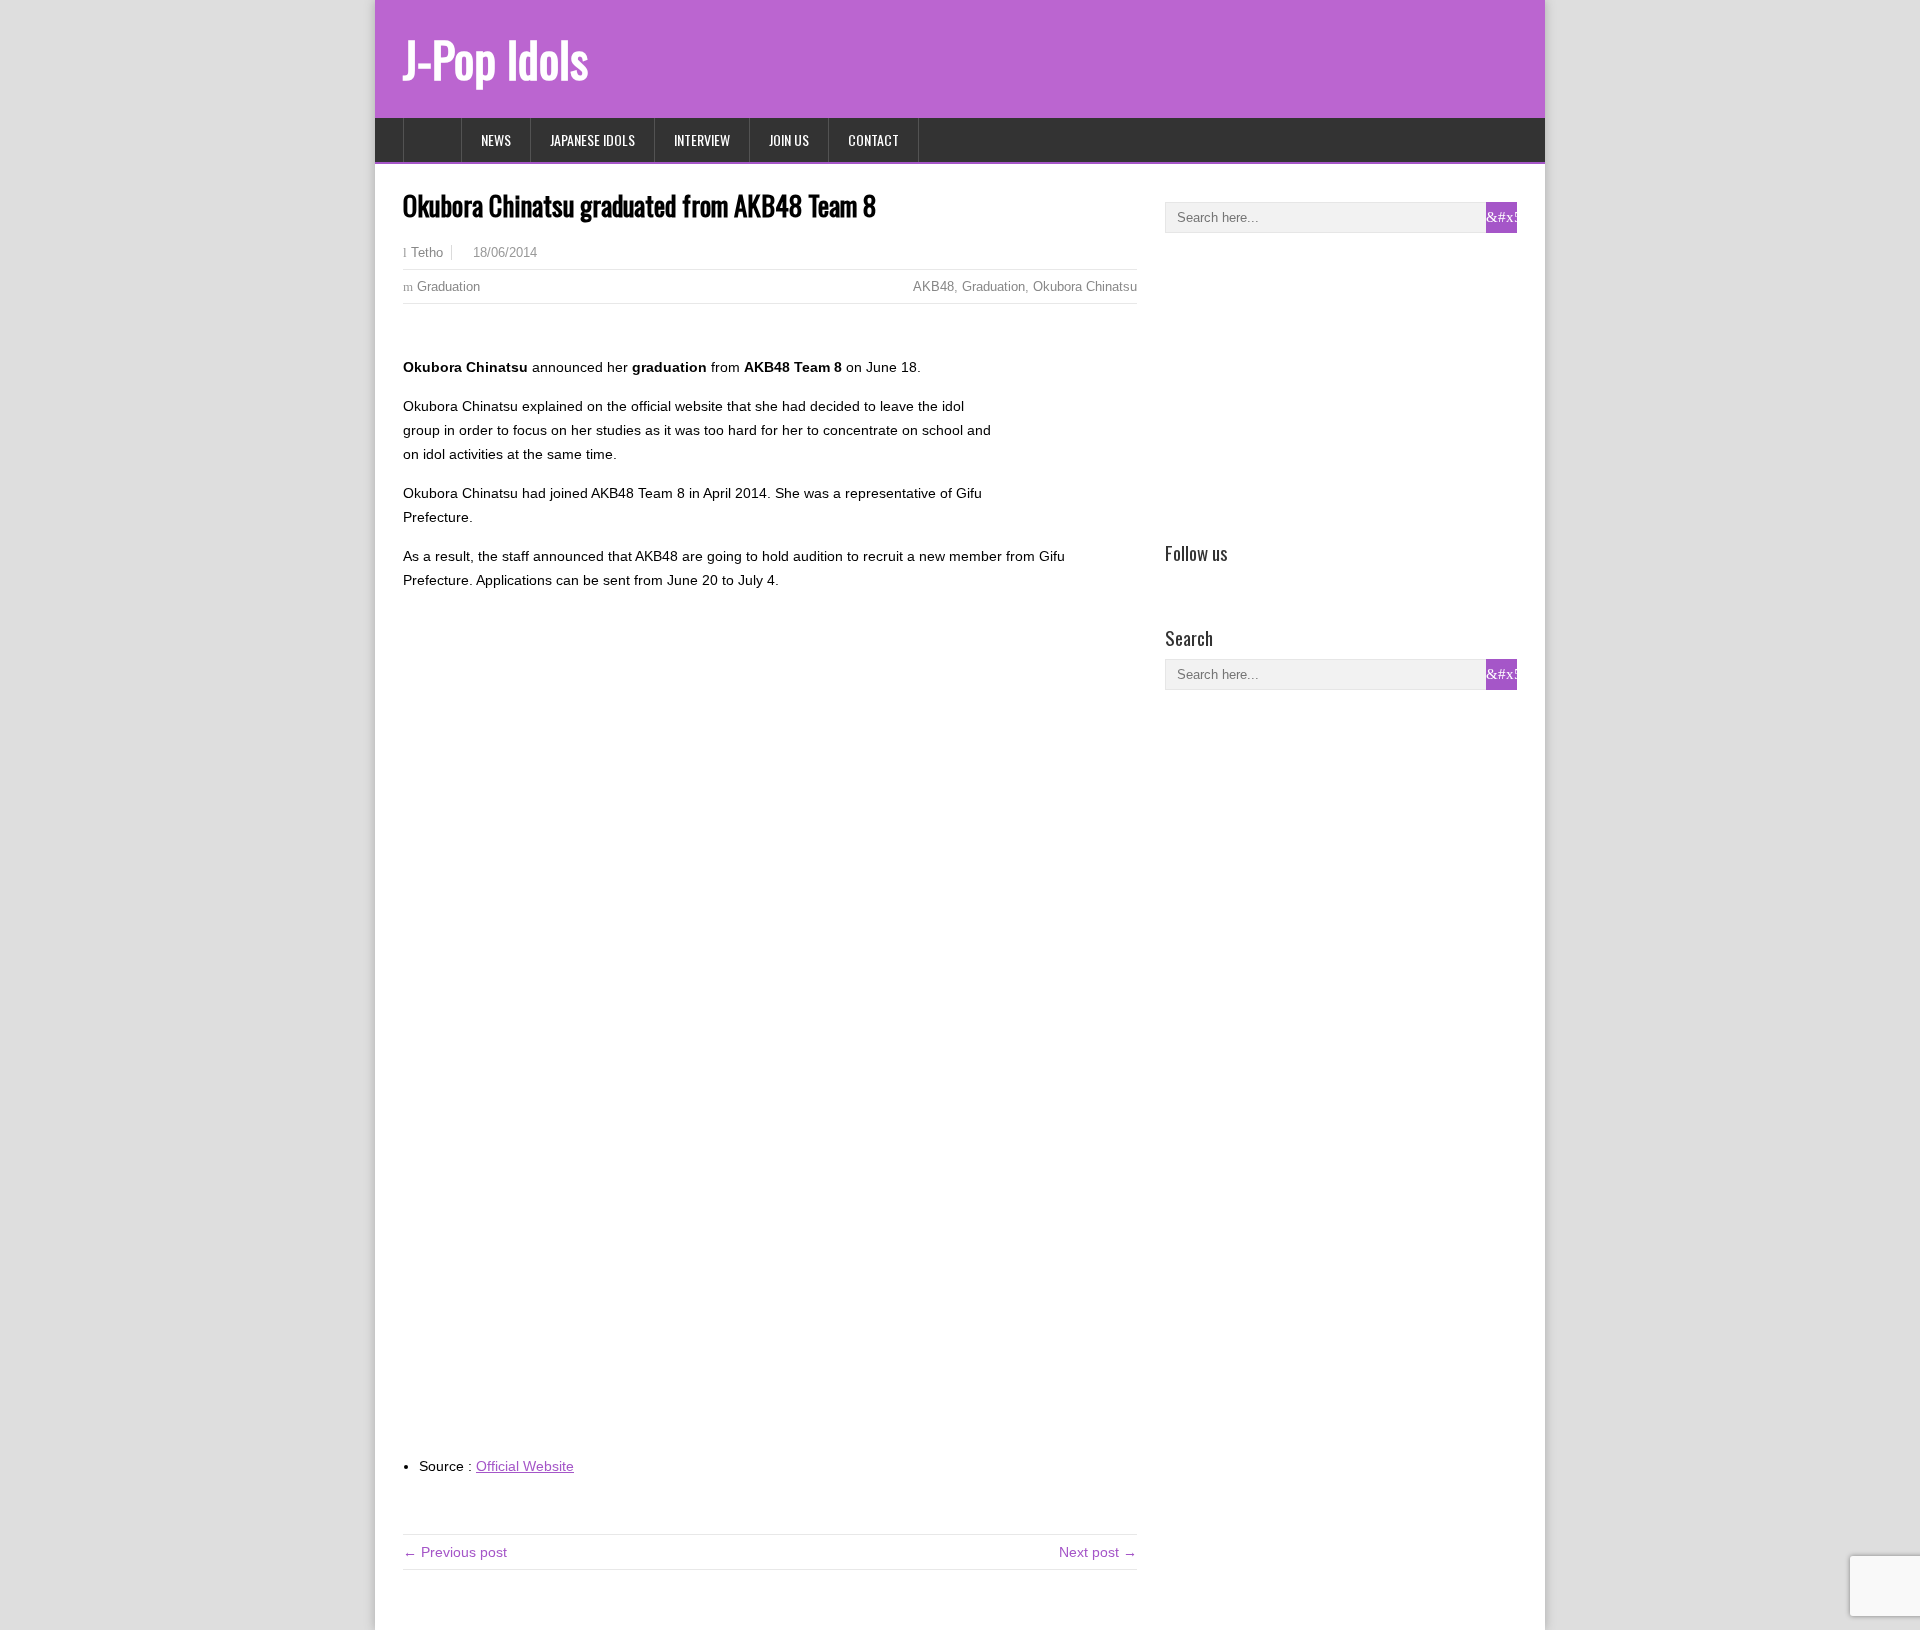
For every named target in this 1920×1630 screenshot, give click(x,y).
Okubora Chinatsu (1085, 286)
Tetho (427, 253)
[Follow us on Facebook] (1177, 581)
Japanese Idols (592, 139)
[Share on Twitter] (444, 336)
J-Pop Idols (495, 58)
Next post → (1098, 1552)
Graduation (448, 286)
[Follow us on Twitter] (1206, 581)
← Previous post (455, 1552)
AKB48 (933, 286)
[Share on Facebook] (415, 336)
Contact (873, 139)
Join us (789, 139)
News (496, 139)
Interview (702, 139)
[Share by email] (473, 336)
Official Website (525, 1466)
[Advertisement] (1315, 383)
